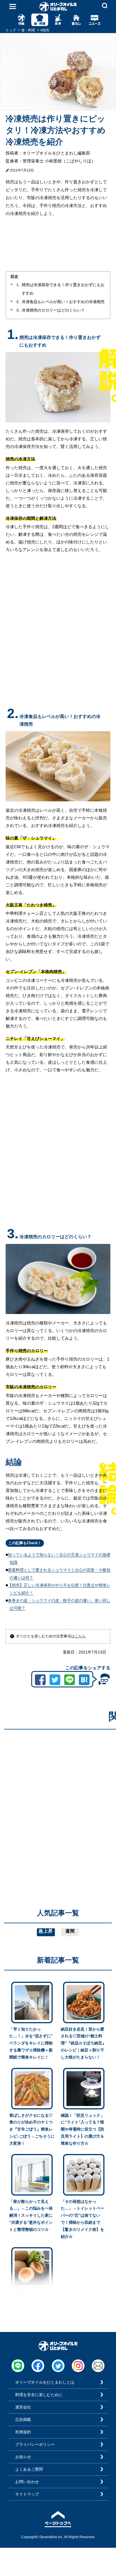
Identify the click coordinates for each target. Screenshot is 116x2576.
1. (18, 285)
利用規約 (23, 2432)
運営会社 (23, 2407)
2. (18, 302)
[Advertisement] (58, 1792)
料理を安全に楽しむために (39, 2395)
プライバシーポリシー (35, 2444)
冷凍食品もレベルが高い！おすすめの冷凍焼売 (63, 302)
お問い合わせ (27, 2482)
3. (18, 310)
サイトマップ (27, 2494)
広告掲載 (23, 2420)
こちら (80, 1636)
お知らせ (23, 2457)
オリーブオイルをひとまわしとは (45, 2382)
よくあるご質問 (29, 2469)
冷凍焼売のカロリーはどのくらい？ (53, 310)
